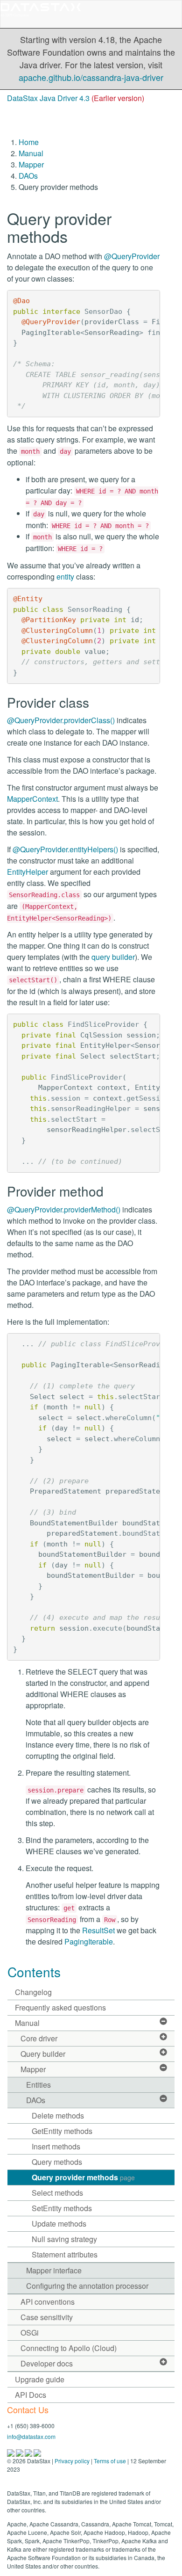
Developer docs (47, 2363)
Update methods (59, 2224)
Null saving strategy (64, 2239)
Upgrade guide (40, 2379)
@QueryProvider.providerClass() (61, 720)
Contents (34, 1972)
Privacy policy (72, 2461)
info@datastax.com (31, 2436)
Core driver (39, 2038)
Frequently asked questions (60, 2007)
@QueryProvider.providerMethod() (64, 1209)
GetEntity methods (62, 2131)
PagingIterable (89, 1941)
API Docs (31, 2395)
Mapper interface (54, 2270)
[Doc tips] (20, 2452)
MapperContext (32, 799)
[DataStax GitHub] (37, 2452)
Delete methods (58, 2115)
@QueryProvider (132, 256)
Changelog (33, 1992)
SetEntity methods (62, 2208)
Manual (31, 153)
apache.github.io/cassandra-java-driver (91, 77)
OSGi (30, 2333)
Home (29, 142)
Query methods (57, 2162)
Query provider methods (83, 2177)
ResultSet (98, 1930)
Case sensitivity (47, 2317)
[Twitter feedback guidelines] (29, 2452)
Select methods (57, 2193)
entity (65, 577)
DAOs (28, 176)
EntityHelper (28, 872)
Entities (38, 2085)
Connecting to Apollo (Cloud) (69, 2348)
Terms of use (110, 2461)
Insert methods (56, 2146)
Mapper (31, 164)
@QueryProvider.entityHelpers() (65, 849)
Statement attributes (65, 2254)
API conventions (48, 2302)
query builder (113, 957)
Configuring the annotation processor (87, 2286)
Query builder (43, 2054)
